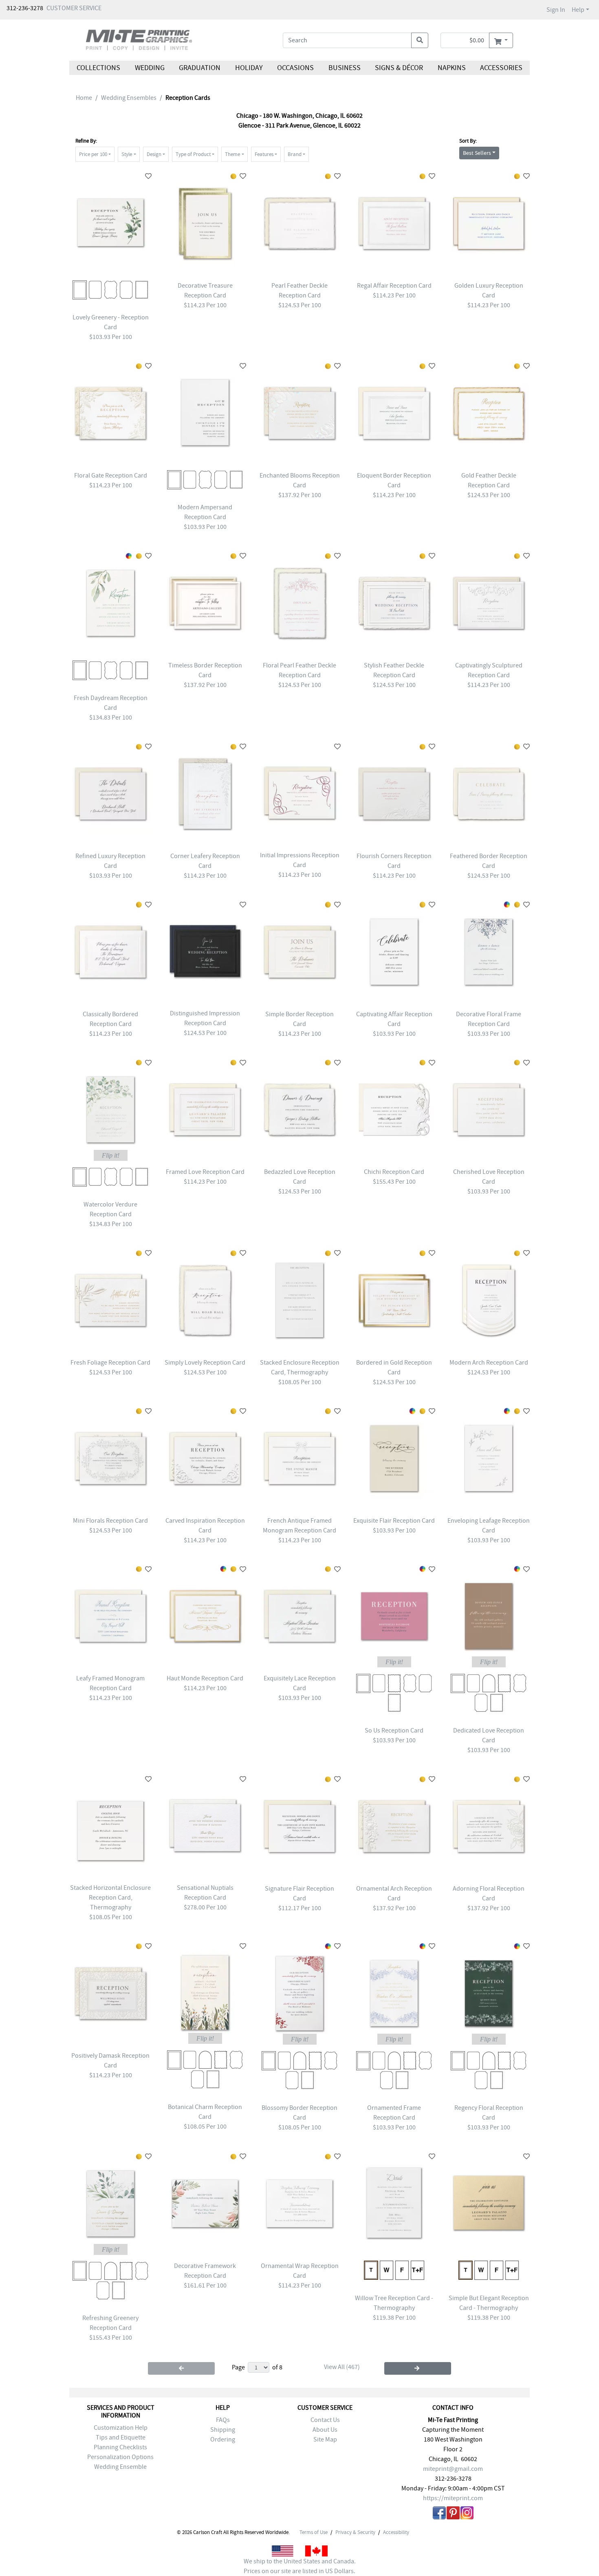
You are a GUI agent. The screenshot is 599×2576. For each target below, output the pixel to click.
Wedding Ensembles (129, 98)
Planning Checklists (120, 2447)
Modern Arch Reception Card (489, 1363)
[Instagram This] (467, 2514)
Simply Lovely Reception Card (205, 1363)
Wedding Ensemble (120, 2467)
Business (345, 68)
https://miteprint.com (453, 2498)
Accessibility (396, 2532)
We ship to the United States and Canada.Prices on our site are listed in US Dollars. (300, 2566)
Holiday (249, 68)
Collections (98, 68)
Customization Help (121, 2428)
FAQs (223, 2420)
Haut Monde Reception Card (205, 1678)
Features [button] (264, 154)
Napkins (452, 68)
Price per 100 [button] (93, 154)
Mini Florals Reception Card (110, 1521)
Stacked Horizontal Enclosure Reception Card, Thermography (110, 1898)
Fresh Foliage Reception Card (110, 1363)
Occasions (295, 68)
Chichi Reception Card (394, 1172)
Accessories (501, 68)
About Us (325, 2430)
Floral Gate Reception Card (111, 476)
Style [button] (127, 154)
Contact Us (325, 2420)
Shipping (223, 2430)
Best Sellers (477, 153)
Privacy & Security (355, 2532)
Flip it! (111, 1155)
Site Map (325, 2439)
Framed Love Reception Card (205, 1172)
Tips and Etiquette (121, 2437)
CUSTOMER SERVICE (74, 8)
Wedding (149, 68)
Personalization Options (120, 2457)
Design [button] (154, 154)
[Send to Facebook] (439, 2514)
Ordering (223, 2439)
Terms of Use (314, 2532)
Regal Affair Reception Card (394, 286)
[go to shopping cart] (501, 40)
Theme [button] (232, 154)
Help (578, 10)
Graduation (200, 68)
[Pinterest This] (453, 2514)
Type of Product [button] (193, 154)
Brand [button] (295, 154)
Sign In (556, 10)
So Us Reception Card (394, 1731)
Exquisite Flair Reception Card (394, 1521)
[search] (420, 40)
